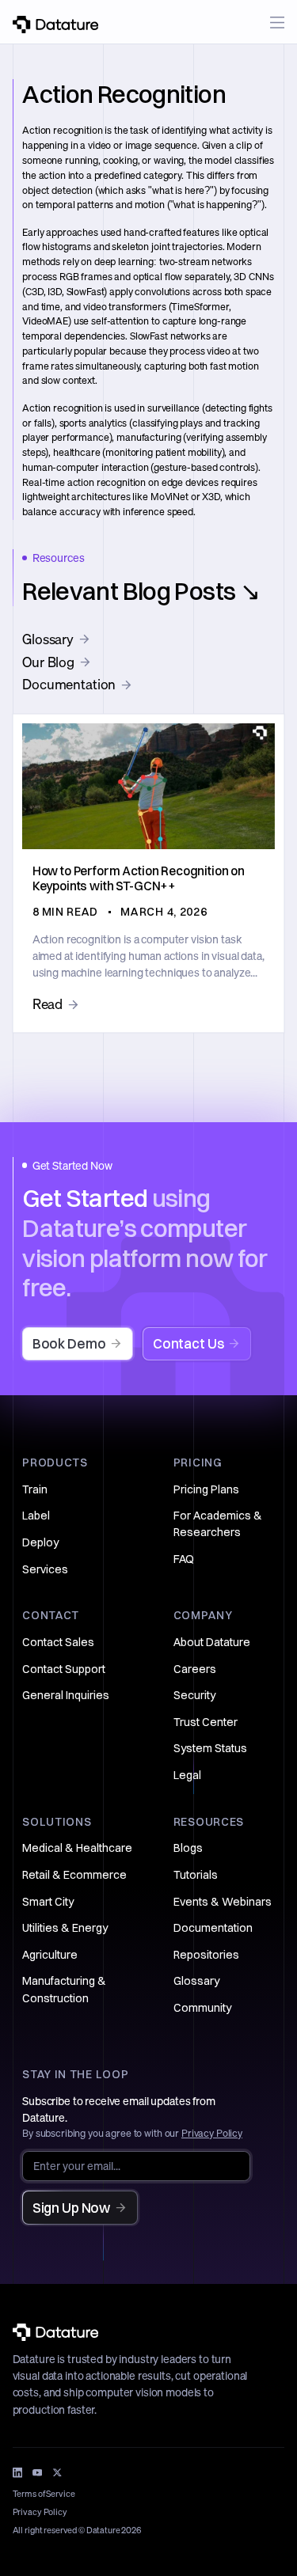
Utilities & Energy (65, 1928)
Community (202, 2008)
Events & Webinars (223, 1902)
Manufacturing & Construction (64, 1989)
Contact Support (64, 1669)
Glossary (196, 1981)
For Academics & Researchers (218, 1524)
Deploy (40, 1542)
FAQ (184, 1559)
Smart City (48, 1902)
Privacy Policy (212, 2133)
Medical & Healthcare (77, 1848)
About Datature (212, 1642)
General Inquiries (66, 1695)
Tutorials (196, 1875)
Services (45, 1569)
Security (194, 1695)
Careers (195, 1669)
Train (35, 1489)
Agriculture (50, 1955)
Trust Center (206, 1722)
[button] (278, 23)
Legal (187, 1775)
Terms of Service (44, 2494)
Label (36, 1516)
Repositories (206, 1955)
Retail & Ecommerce (74, 1875)
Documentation (213, 1928)
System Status (210, 1748)
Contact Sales (58, 1642)
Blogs (188, 1848)
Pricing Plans (206, 1489)
